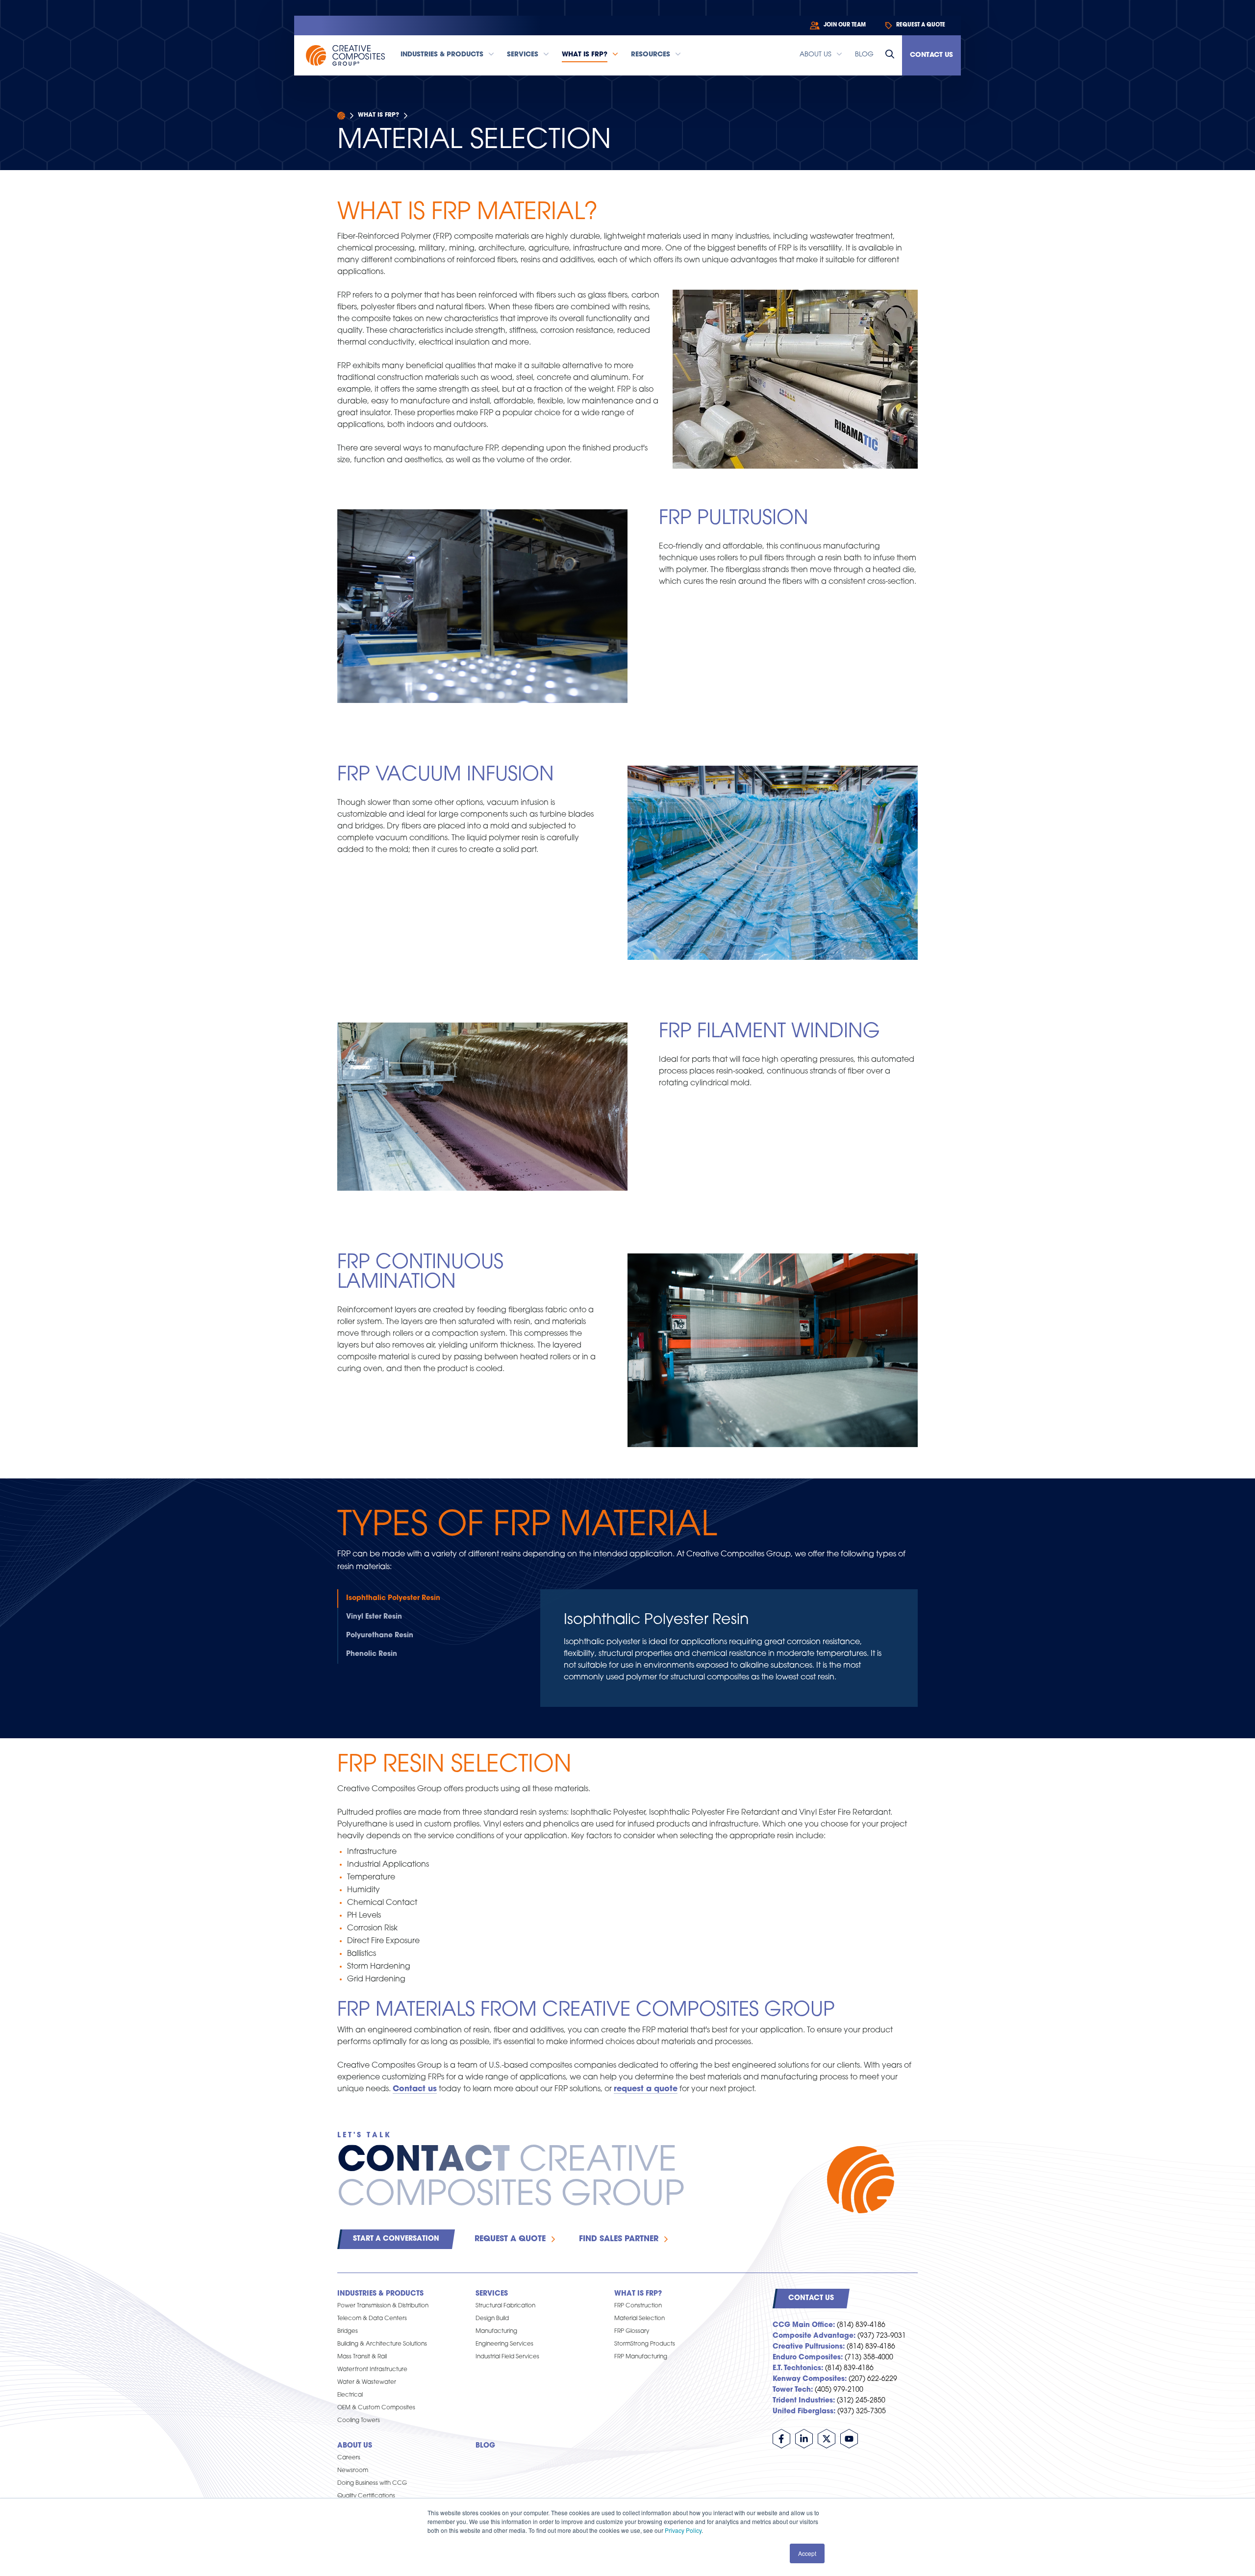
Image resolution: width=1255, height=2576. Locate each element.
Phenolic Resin (372, 1654)
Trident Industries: (804, 2401)
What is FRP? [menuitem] (638, 2294)
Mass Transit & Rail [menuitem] (362, 2357)
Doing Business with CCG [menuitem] (372, 2483)
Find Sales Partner (619, 2239)
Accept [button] (807, 2553)
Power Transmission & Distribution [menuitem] (383, 2306)
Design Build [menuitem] (492, 2319)
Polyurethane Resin (380, 1636)
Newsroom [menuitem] (353, 2471)
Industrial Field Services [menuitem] (507, 2357)
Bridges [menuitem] (348, 2331)
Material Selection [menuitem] (640, 2319)
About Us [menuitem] (355, 2446)
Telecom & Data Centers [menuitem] (372, 2319)
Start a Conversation (396, 2239)
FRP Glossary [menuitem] (632, 2331)
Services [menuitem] (492, 2294)
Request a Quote (510, 2239)
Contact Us (931, 55)
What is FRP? (378, 115)
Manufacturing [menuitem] (496, 2331)
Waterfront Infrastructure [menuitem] (372, 2370)
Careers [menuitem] (349, 2458)
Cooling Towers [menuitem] (359, 2421)
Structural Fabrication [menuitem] (505, 2306)
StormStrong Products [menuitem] (645, 2344)
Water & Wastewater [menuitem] (367, 2382)
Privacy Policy (683, 2530)
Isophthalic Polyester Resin (393, 1598)
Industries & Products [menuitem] (380, 2294)
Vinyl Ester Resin (374, 1617)
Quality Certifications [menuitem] (366, 2496)
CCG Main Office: (804, 2325)
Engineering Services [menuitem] (504, 2344)
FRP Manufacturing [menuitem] (641, 2357)
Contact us (415, 2089)
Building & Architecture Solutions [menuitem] (382, 2344)
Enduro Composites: (808, 2358)
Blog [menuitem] (485, 2446)
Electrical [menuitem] (350, 2395)
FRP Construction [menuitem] (638, 2306)
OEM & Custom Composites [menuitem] (376, 2408)
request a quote (646, 2089)
